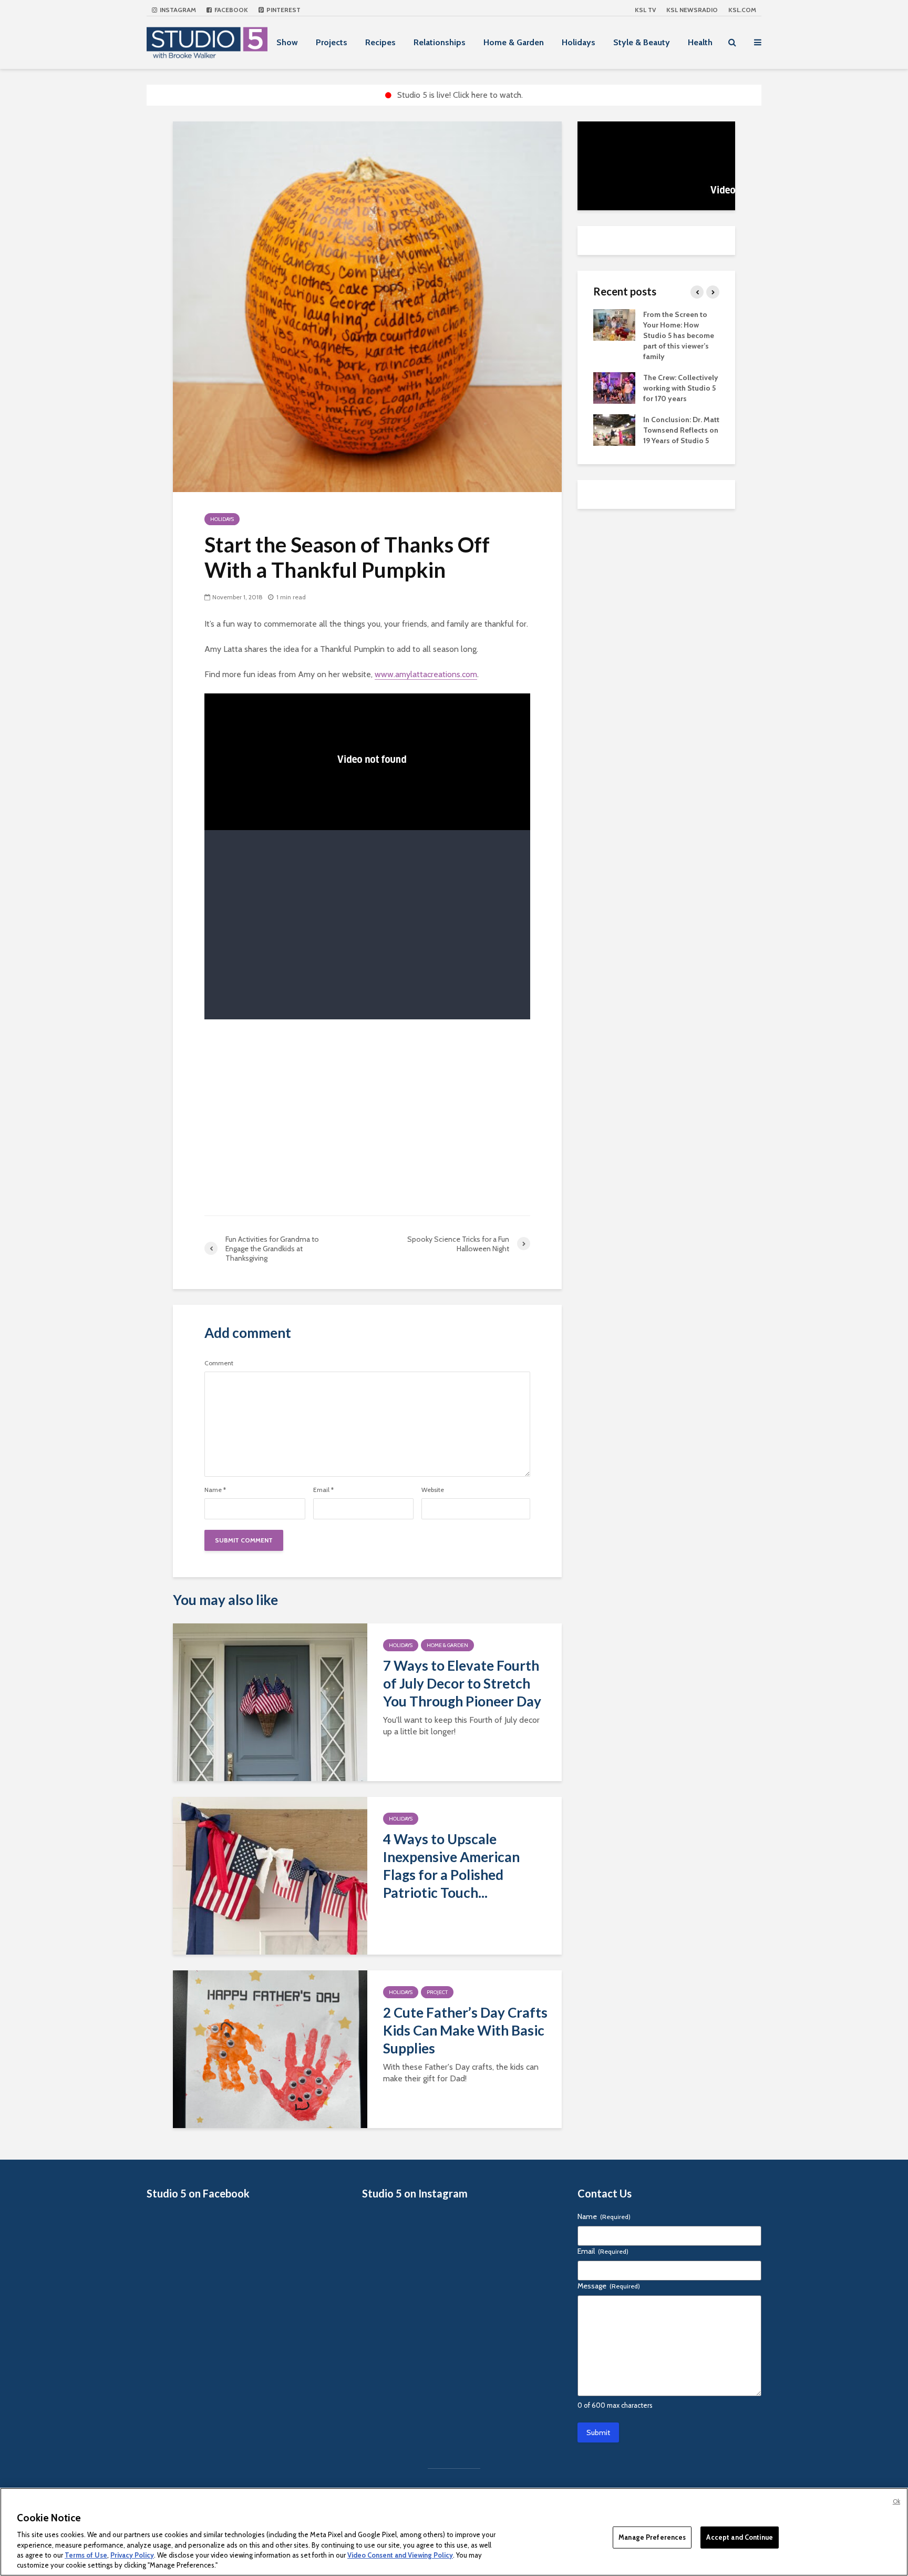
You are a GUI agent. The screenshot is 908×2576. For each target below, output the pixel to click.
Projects (332, 42)
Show (287, 42)
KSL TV (645, 10)
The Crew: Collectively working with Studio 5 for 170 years (681, 388)
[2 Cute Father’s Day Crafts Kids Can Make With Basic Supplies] (270, 2048)
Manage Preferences (652, 2537)
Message (609, 2286)
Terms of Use (86, 2555)
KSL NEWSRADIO (692, 10)
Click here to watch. (488, 95)
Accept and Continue (739, 2537)
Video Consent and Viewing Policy (400, 2555)
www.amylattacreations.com (426, 674)
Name (215, 1490)
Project (437, 1992)
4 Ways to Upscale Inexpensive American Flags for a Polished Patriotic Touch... (451, 1866)
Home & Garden (514, 42)
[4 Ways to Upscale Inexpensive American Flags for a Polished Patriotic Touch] (270, 1875)
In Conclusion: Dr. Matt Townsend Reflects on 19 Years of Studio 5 (681, 430)
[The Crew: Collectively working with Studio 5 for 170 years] (614, 387)
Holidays (579, 42)
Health (700, 42)
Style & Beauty (642, 42)
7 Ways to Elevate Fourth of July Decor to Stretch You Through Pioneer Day (462, 1683)
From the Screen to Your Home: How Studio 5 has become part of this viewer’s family (679, 335)
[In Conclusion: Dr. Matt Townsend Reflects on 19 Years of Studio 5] (614, 429)
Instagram (177, 10)
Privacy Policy (132, 2555)
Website (433, 1490)
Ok (896, 2501)
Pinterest (283, 10)
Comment (219, 1363)
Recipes (380, 42)
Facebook (230, 10)
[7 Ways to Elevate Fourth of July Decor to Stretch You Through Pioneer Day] (270, 1701)
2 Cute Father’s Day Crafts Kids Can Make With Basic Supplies (465, 2030)
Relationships (440, 42)
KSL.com (742, 10)
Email (323, 1490)
